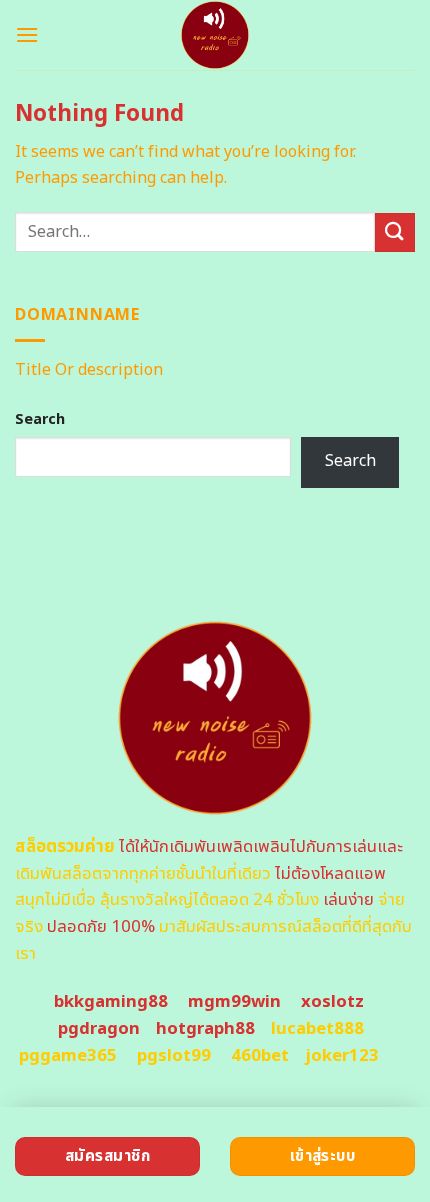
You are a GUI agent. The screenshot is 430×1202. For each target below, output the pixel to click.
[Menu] (27, 34)
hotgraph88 (205, 1029)
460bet (260, 1056)
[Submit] (395, 232)
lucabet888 (317, 1029)
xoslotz (332, 1002)
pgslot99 (174, 1056)
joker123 (342, 1056)
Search (40, 419)
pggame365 (68, 1056)
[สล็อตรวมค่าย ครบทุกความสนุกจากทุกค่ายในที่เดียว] (215, 35)
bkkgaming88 (111, 1002)
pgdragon (99, 1029)
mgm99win (234, 1002)
